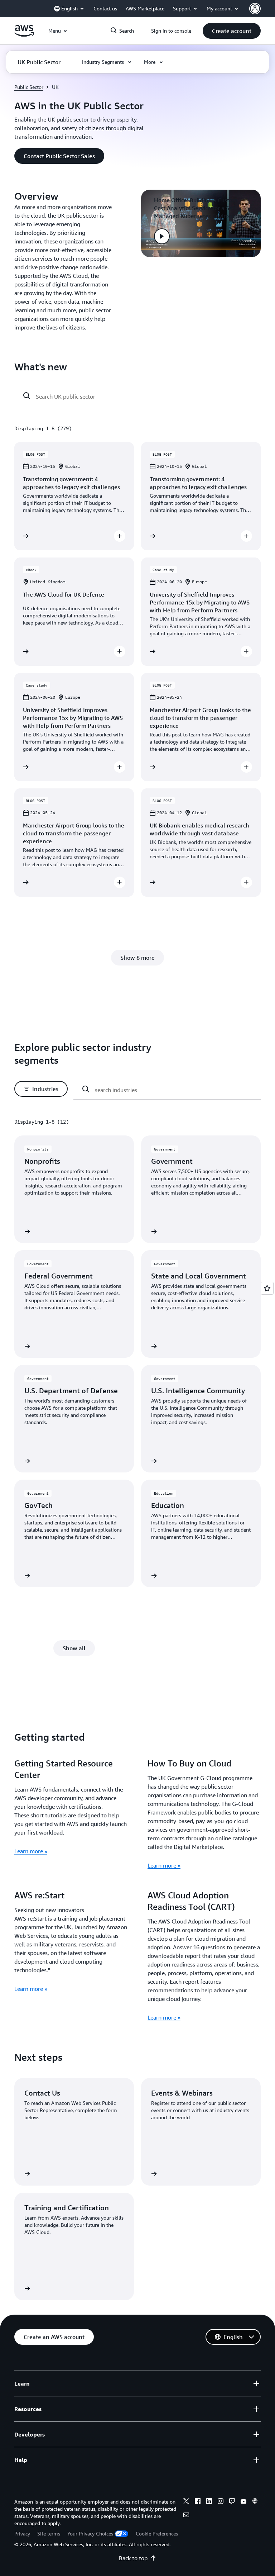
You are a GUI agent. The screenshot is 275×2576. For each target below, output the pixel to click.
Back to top (133, 2558)
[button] (232, 31)
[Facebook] (198, 2502)
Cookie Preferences (157, 2534)
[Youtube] (243, 2502)
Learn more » (31, 1851)
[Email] (186, 2516)
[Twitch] (232, 2502)
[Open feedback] (267, 1288)
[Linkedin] (209, 2502)
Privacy (22, 2534)
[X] (186, 2502)
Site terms (49, 2534)
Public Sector (29, 87)
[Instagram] (221, 2502)
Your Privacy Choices (90, 2534)
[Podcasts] (255, 2502)
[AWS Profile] (255, 9)
